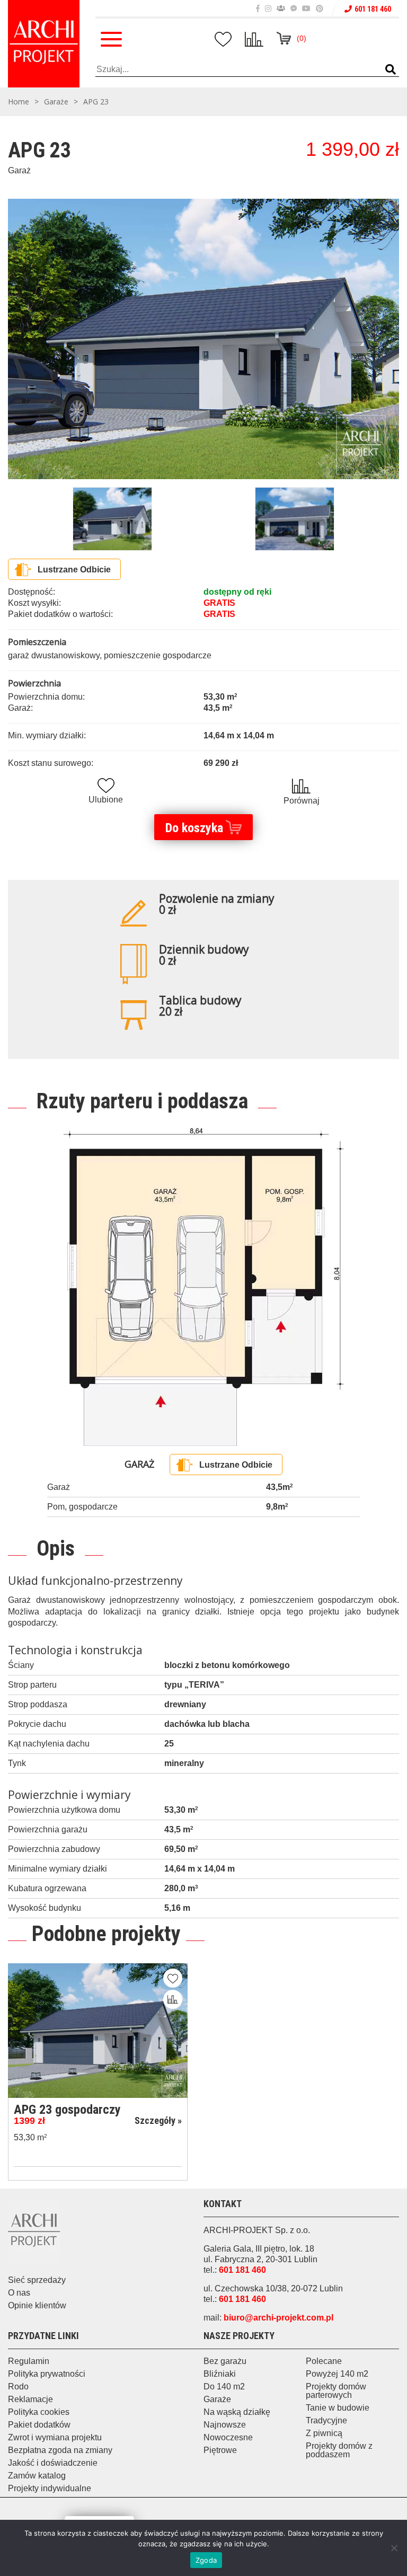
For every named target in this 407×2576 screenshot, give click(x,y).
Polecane (324, 2361)
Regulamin (29, 2361)
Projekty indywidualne (50, 2488)
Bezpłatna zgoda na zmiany (60, 2450)
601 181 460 (373, 9)
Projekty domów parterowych (336, 2391)
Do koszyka (194, 828)
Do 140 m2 (224, 2387)
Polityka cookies (39, 2412)
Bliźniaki (220, 2374)
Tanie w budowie (338, 2408)
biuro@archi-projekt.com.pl (278, 2318)
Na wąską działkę (237, 2412)
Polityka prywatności (47, 2374)
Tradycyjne (326, 2420)
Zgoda (206, 2560)
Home (19, 102)
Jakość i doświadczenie (53, 2463)
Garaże (56, 102)
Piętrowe (220, 2450)
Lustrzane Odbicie (74, 570)
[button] (391, 70)
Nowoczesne (228, 2437)
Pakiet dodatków (39, 2425)
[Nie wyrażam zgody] (394, 2548)
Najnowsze (225, 2425)
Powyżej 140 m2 (337, 2374)
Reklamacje (30, 2399)
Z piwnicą (324, 2433)
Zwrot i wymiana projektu (55, 2437)
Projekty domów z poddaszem (339, 2450)
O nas (19, 2293)
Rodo (18, 2387)
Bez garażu (225, 2361)
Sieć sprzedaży (37, 2280)
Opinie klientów (37, 2305)
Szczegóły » (158, 2120)
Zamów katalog (37, 2476)
